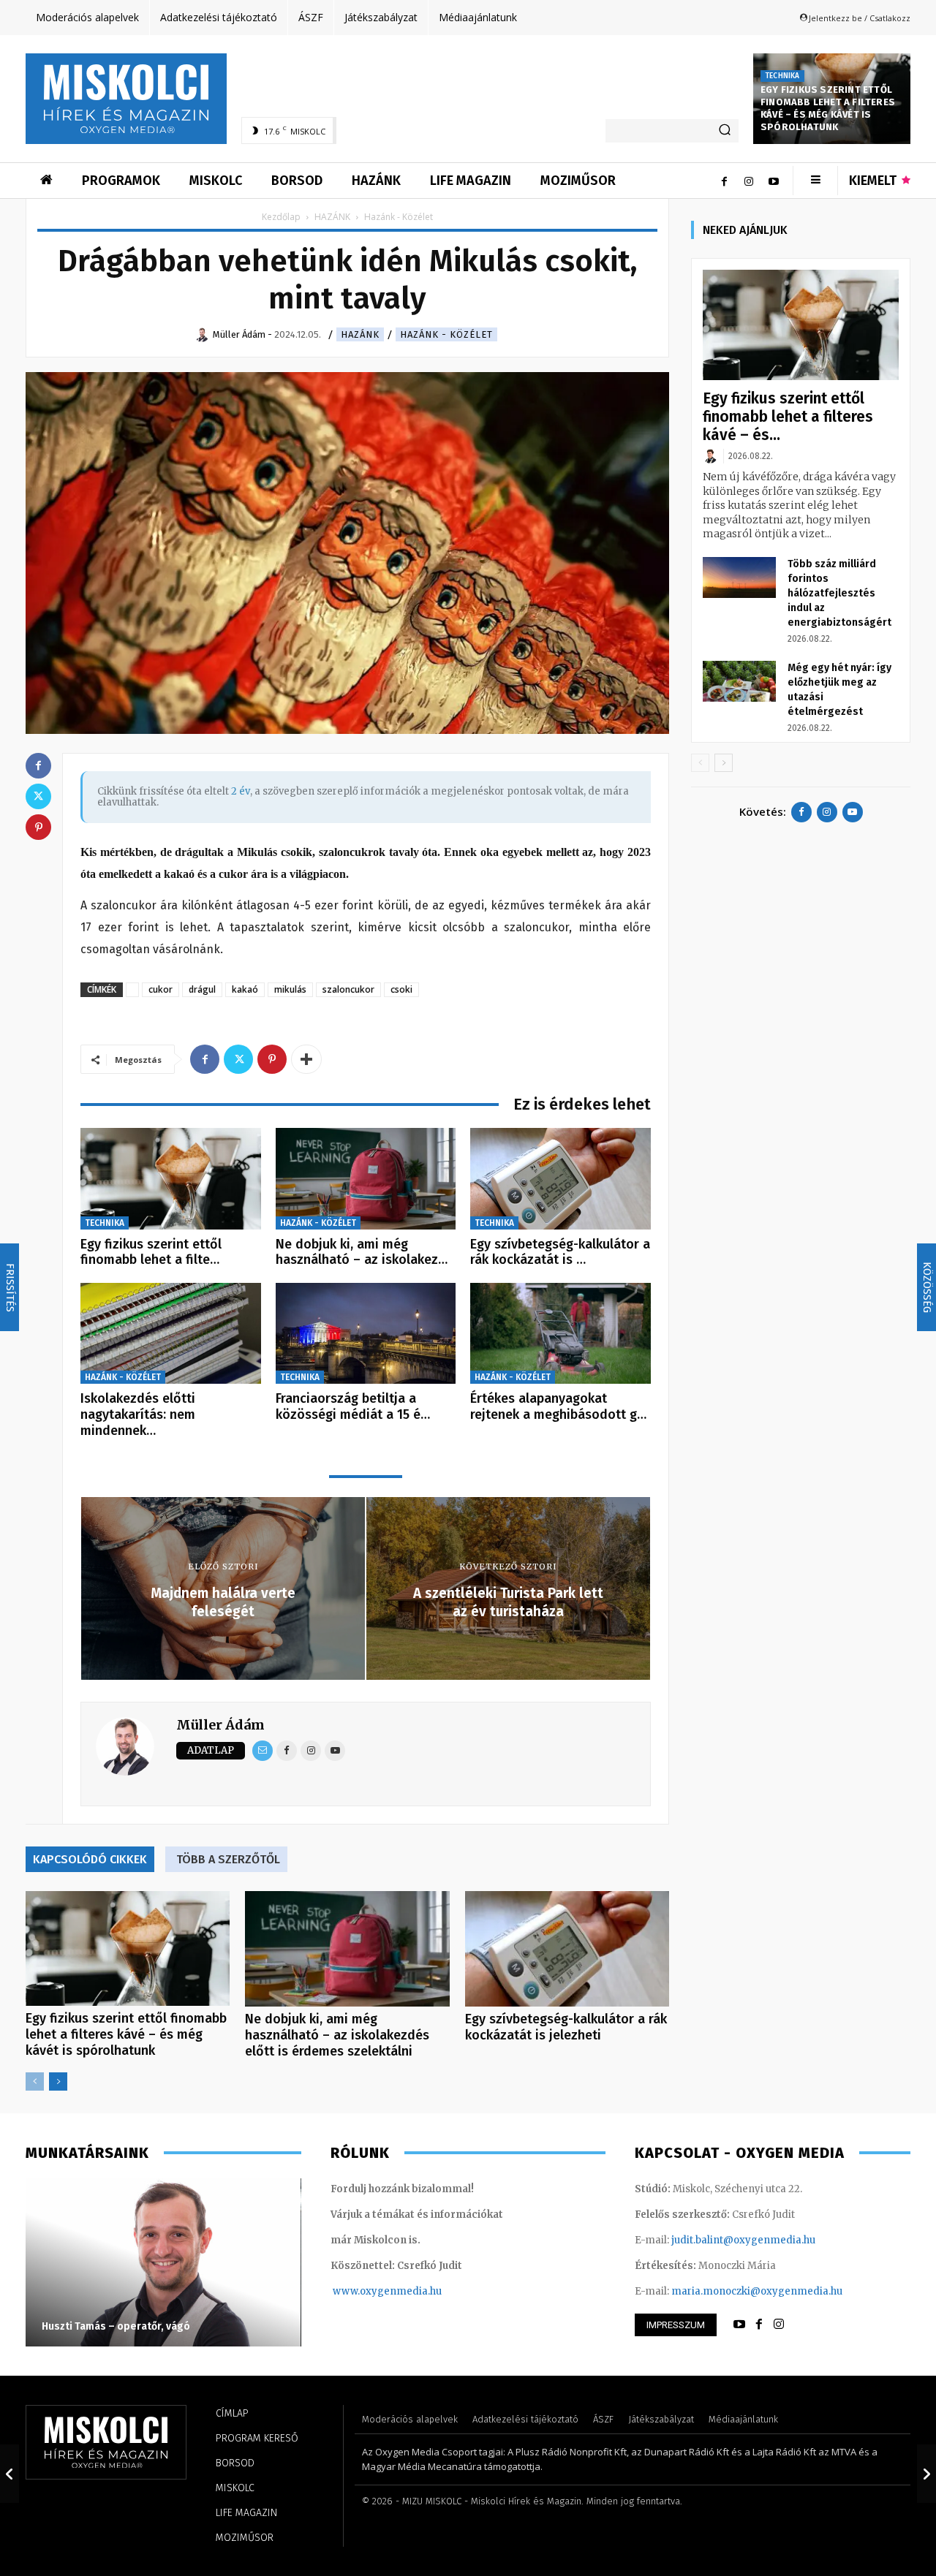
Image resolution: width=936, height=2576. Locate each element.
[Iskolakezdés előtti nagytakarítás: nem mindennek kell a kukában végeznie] (171, 1334)
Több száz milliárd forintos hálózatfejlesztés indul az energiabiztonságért (839, 593)
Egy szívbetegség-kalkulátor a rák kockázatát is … (560, 1252)
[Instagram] (749, 181)
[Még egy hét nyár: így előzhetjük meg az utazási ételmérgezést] (739, 681)
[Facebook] (724, 181)
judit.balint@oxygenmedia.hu (743, 2240)
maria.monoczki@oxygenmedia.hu (757, 2291)
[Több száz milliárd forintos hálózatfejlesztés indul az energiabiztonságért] (739, 577)
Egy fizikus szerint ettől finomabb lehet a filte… (151, 1252)
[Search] (725, 131)
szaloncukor (348, 989)
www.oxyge (361, 2291)
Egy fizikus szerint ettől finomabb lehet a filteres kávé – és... (788, 417)
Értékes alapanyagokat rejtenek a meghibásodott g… (558, 1406)
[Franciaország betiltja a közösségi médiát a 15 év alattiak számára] (366, 1334)
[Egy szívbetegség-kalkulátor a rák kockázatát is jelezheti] (561, 1179)
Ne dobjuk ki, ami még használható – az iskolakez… (362, 1252)
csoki (401, 989)
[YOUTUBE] (739, 2325)
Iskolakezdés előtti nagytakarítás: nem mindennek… (138, 1414)
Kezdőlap (281, 217)
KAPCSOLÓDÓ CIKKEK (90, 1859)
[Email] (263, 1751)
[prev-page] (35, 2081)
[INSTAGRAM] (779, 2325)
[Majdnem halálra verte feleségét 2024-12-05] (10, 2474)
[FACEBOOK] (759, 2325)
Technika (782, 76)
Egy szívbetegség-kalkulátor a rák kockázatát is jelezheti (566, 2027)
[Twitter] (238, 1059)
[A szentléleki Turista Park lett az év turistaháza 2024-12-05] (926, 2474)
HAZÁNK (332, 217)
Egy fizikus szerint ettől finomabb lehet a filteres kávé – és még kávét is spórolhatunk (828, 108)
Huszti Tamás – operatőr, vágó (116, 2326)
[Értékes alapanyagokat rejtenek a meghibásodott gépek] (561, 1334)
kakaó (245, 989)
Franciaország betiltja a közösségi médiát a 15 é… (353, 1406)
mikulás (290, 989)
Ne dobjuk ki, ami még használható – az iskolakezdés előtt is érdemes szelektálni (337, 2035)
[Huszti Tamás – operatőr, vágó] (163, 2262)
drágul (202, 989)
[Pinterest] (272, 1059)
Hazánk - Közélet (446, 334)
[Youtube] (774, 181)
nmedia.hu (416, 2291)
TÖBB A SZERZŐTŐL (228, 1859)
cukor (161, 989)
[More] (306, 1059)
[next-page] (58, 2081)
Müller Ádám (220, 1725)
